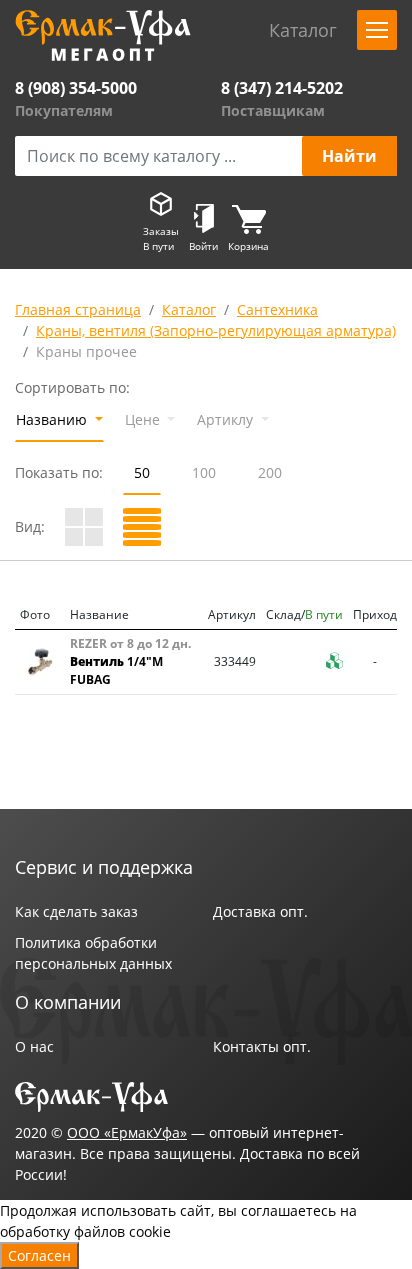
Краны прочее (86, 351)
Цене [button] (144, 419)
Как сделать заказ (76, 911)
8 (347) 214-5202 (282, 88)
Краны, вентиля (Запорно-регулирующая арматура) (216, 330)
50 (142, 472)
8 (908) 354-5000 (76, 88)
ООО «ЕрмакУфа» (127, 1132)
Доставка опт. (260, 911)
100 (204, 472)
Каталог (189, 309)
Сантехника (277, 309)
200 (270, 472)
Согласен (39, 1255)
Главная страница (78, 309)
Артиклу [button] (227, 419)
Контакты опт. (262, 1046)
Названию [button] (53, 419)
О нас (34, 1046)
